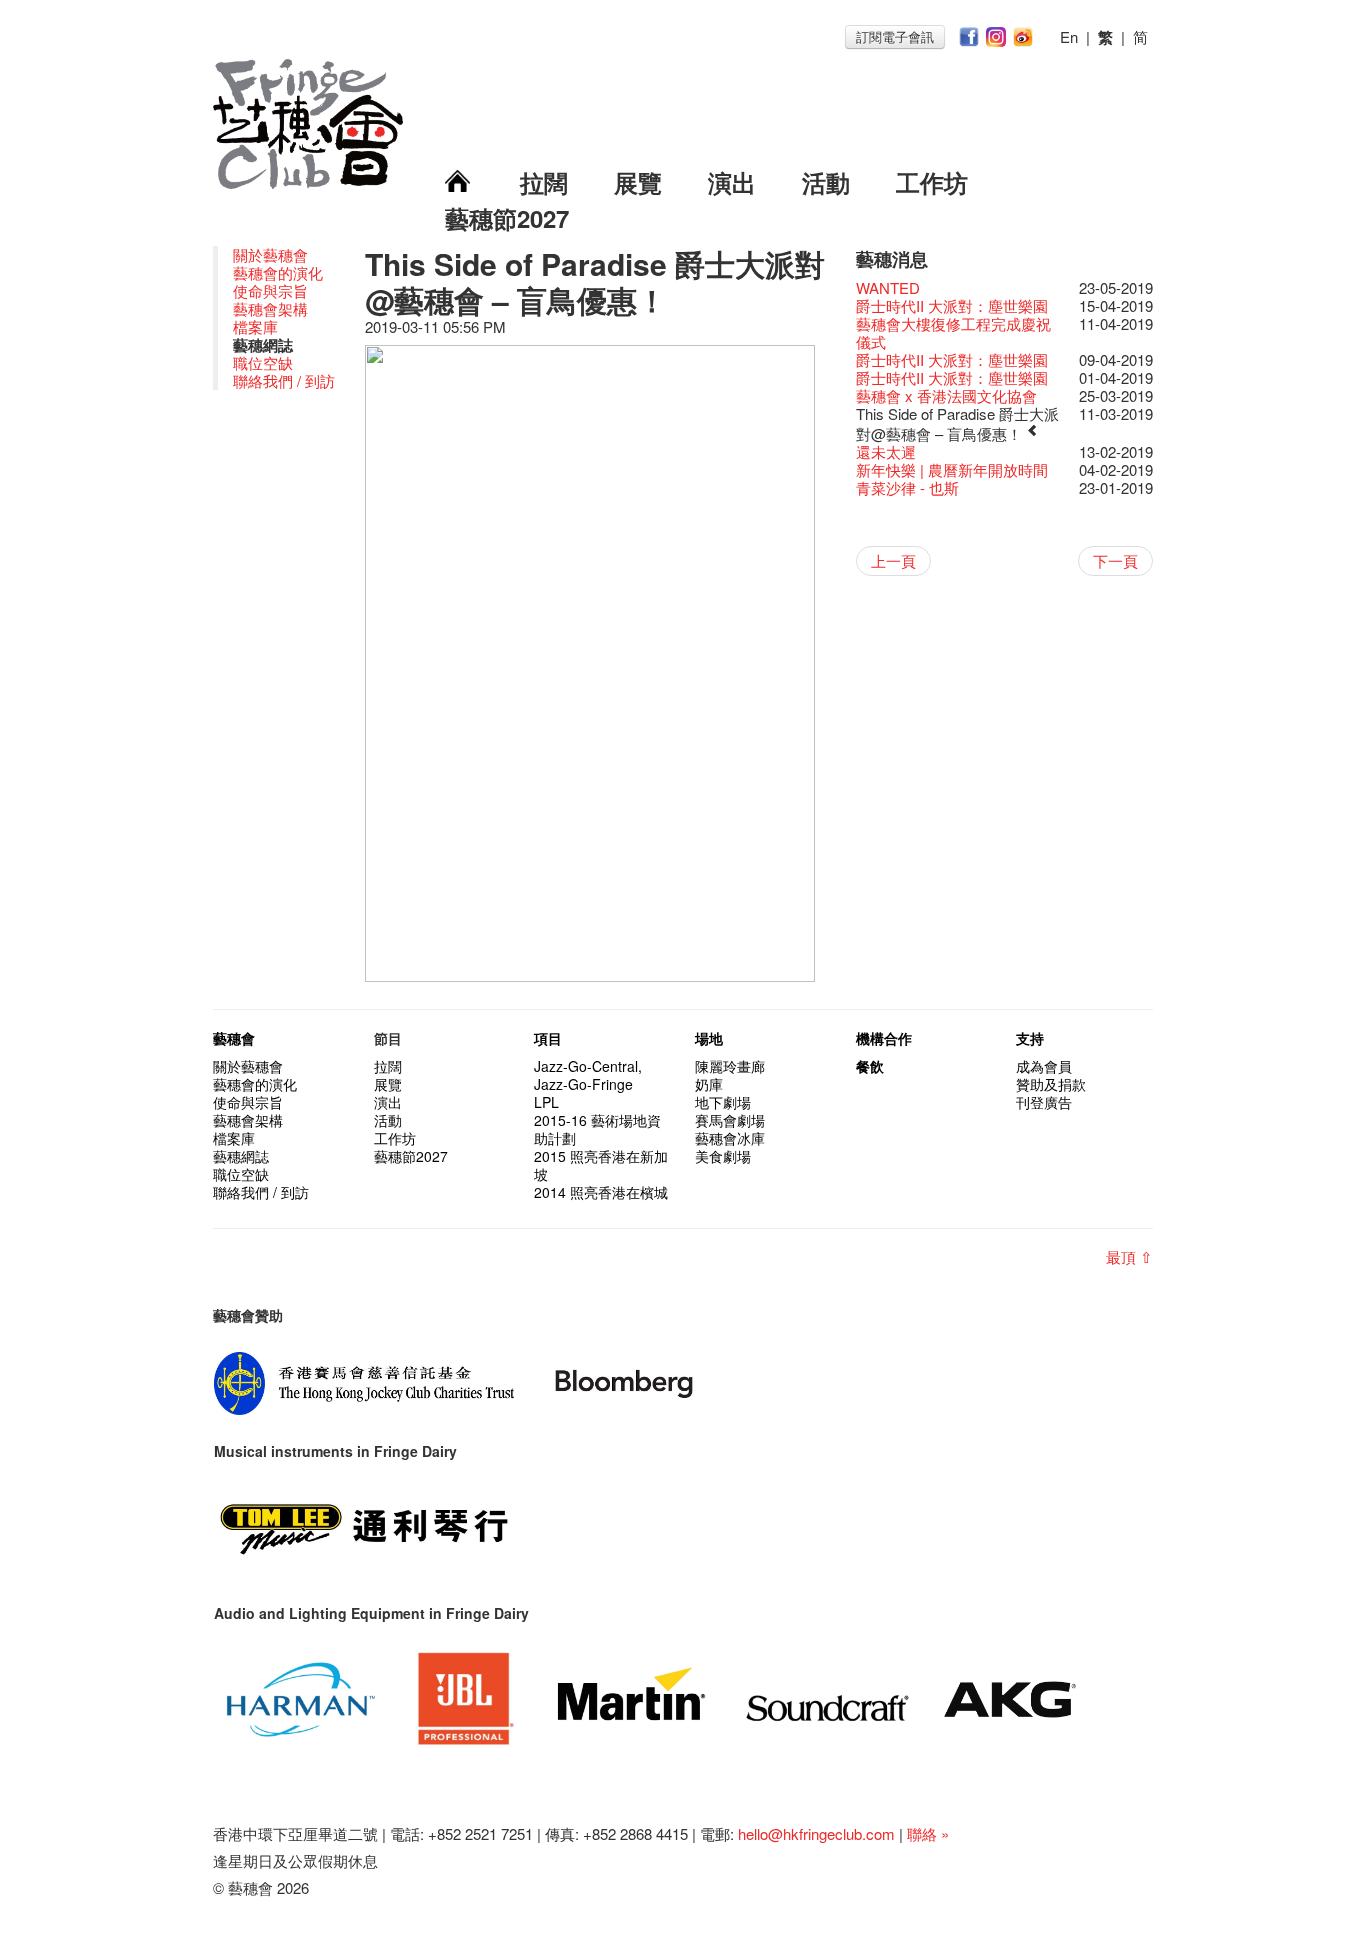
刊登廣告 (1044, 1102)
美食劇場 (723, 1156)
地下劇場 (723, 1102)
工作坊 (932, 182)
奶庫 (709, 1084)
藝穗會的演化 (278, 272)
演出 (732, 182)
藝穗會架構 (270, 308)
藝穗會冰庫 (730, 1138)
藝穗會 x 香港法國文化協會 (946, 395)
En (1069, 36)
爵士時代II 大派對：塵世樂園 (952, 305)
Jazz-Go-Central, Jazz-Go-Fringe (588, 1075)
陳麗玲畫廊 (730, 1066)
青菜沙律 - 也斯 (907, 487)
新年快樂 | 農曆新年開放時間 (952, 469)
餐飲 (870, 1066)
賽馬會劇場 (730, 1120)
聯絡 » (928, 1833)
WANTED (888, 287)
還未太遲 (886, 451)
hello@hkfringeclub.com (816, 1833)
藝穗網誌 (241, 1156)
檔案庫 (255, 326)
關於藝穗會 (270, 254)
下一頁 (1115, 560)
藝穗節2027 (507, 218)
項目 (548, 1038)
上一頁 (893, 560)
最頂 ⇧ (1129, 1256)
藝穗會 (234, 1038)
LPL (546, 1102)
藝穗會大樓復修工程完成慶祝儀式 (953, 332)
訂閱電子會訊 (895, 36)
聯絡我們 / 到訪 (284, 380)
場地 (709, 1038)
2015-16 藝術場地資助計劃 (597, 1129)
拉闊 (544, 182)
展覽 (638, 182)
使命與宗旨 (270, 290)
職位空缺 (263, 362)
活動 (826, 182)
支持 (1030, 1038)
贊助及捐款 (1051, 1084)
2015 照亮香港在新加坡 (601, 1165)
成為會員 (1044, 1066)
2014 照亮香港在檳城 (601, 1192)
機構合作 (884, 1038)
